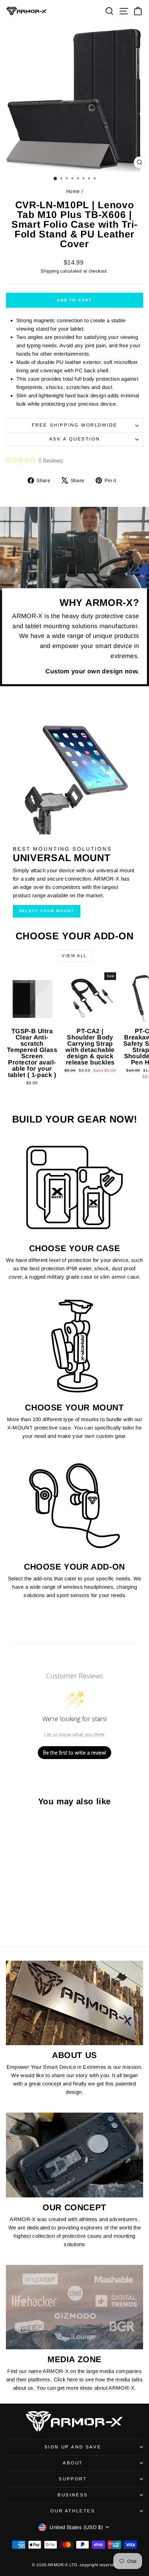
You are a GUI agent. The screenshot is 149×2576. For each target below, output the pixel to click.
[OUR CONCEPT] (74, 2155)
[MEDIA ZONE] (74, 2307)
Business (73, 2495)
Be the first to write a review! (74, 1753)
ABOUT (73, 2463)
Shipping (50, 271)
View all (74, 956)
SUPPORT (73, 2479)
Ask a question (74, 439)
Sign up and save (73, 2447)
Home (73, 191)
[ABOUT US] (74, 2003)
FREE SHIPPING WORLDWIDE (75, 425)
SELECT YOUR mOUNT (47, 911)
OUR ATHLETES (73, 2511)
